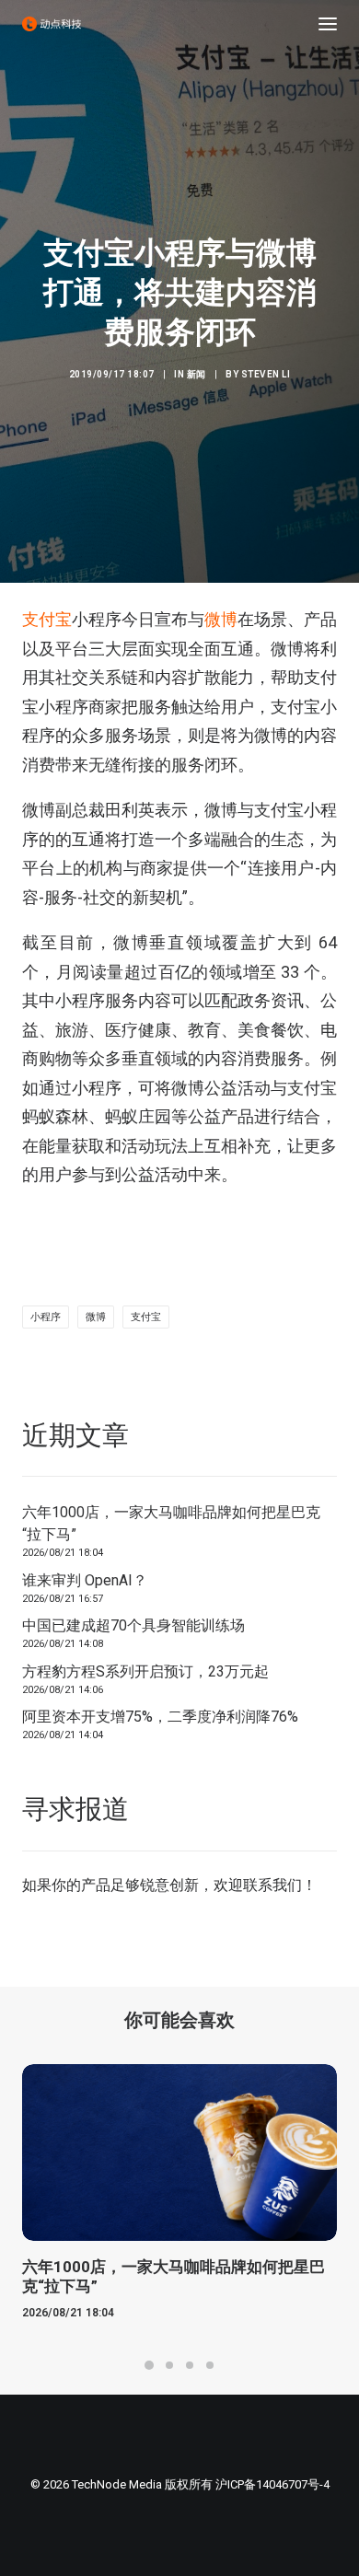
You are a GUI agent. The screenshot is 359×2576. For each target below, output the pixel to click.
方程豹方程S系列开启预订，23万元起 (145, 1671)
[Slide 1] (149, 2365)
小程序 (46, 1317)
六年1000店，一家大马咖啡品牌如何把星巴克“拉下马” (171, 1523)
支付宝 (47, 619)
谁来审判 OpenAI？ (85, 1580)
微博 (221, 619)
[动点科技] (52, 24)
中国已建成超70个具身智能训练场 (133, 1625)
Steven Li (266, 374)
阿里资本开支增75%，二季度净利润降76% (160, 1717)
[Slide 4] (210, 2365)
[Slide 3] (190, 2365)
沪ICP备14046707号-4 (272, 2484)
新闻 (197, 374)
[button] (328, 24)
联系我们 (272, 1885)
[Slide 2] (169, 2365)
